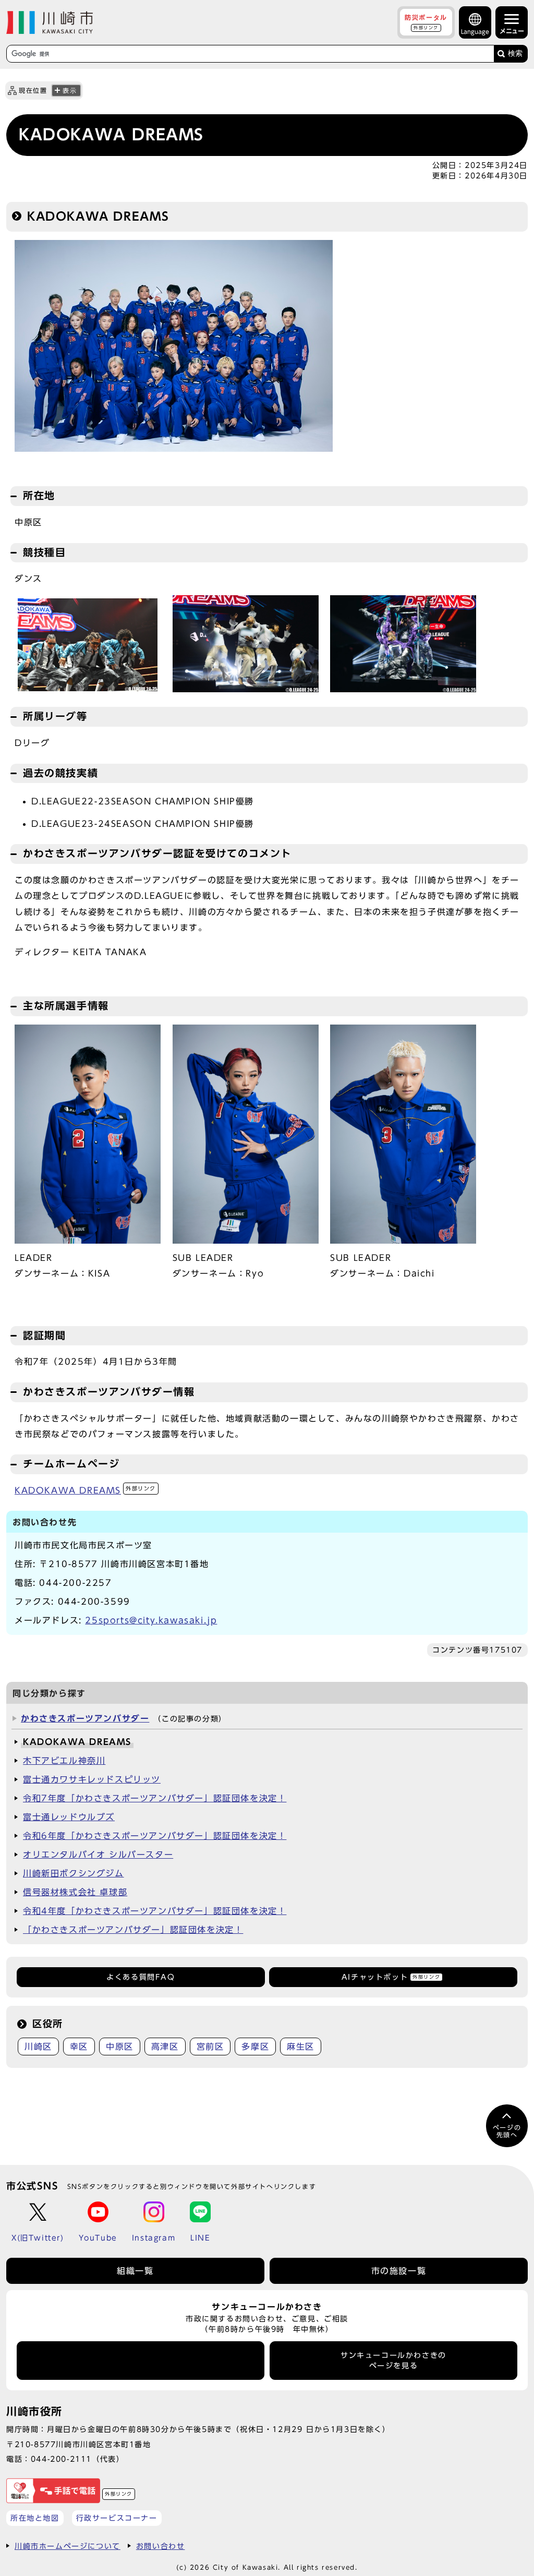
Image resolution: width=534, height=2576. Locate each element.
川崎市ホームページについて (68, 2546)
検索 (515, 53)
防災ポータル (426, 22)
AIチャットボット (391, 1977)
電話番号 (141, 2361)
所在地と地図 (35, 2518)
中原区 (120, 2047)
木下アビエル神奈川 (64, 1761)
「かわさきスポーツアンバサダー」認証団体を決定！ (133, 1930)
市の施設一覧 (399, 2271)
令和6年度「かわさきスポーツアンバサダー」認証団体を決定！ (155, 1836)
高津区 (165, 2047)
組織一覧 (135, 2271)
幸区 (79, 2047)
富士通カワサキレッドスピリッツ (92, 1779)
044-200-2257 (75, 1583)
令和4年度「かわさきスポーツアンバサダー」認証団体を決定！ (155, 1911)
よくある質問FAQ (141, 1977)
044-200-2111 (61, 2459)
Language (475, 32)
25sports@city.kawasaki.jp (151, 1620)
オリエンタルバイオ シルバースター (98, 1855)
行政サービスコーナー (117, 2518)
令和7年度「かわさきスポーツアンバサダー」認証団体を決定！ (155, 1798)
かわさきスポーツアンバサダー (85, 1718)
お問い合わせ (161, 2546)
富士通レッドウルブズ (69, 1817)
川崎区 (38, 2047)
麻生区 (301, 2047)
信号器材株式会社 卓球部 (75, 1892)
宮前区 (210, 2047)
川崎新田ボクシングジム (74, 1873)
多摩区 (255, 2047)
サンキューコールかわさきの (393, 2361)
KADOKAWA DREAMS (85, 1490)
